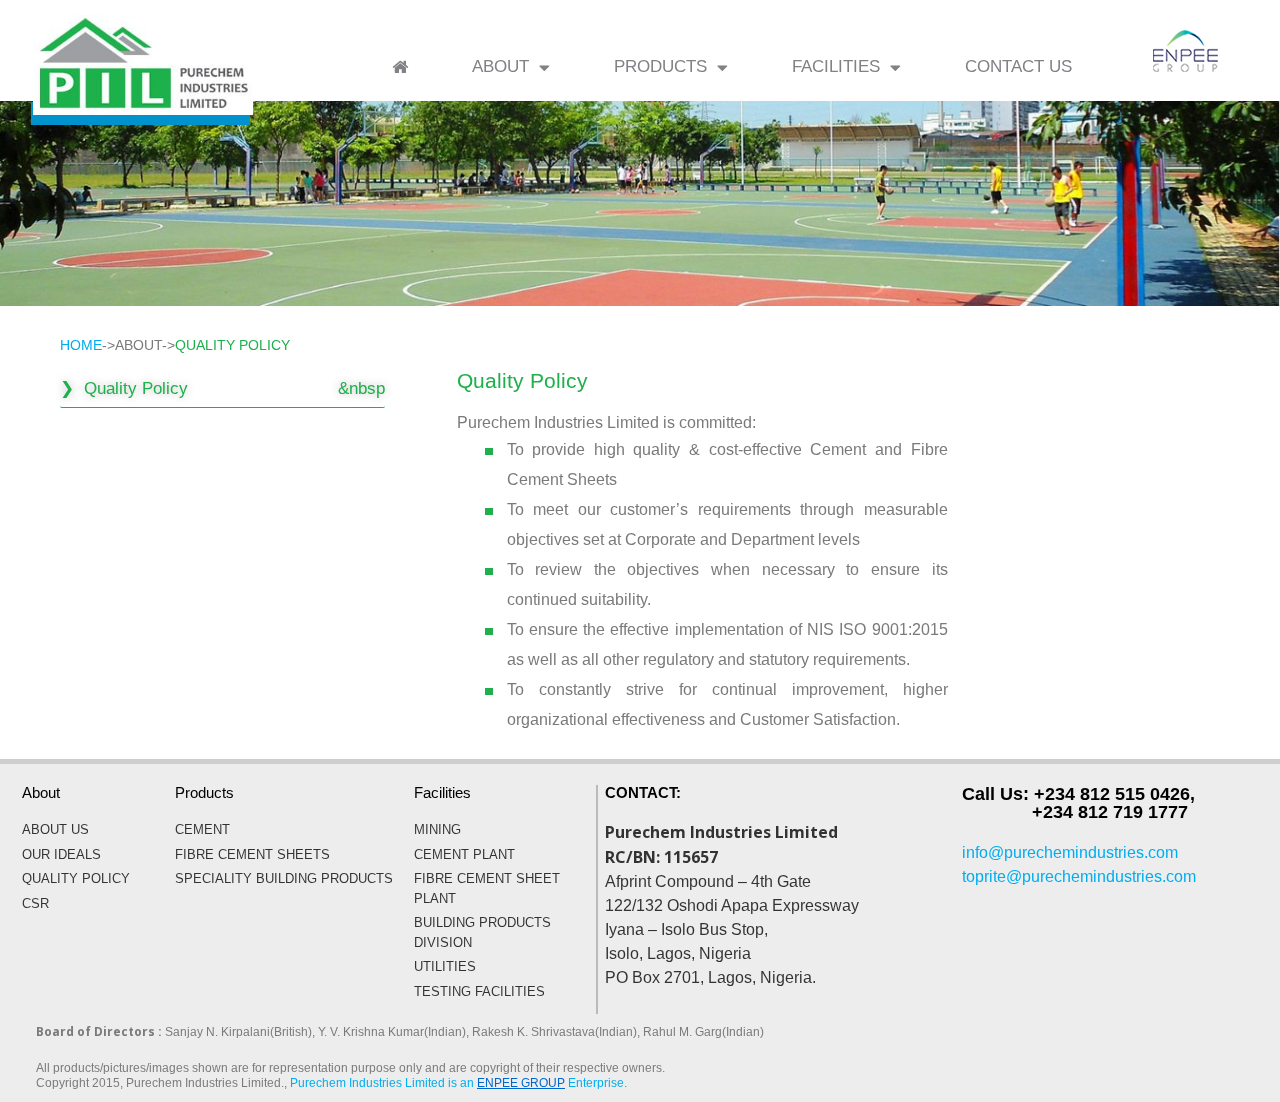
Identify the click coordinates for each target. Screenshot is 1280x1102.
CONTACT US (1018, 66)
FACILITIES (836, 66)
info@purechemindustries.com (1070, 852)
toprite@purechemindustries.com (1079, 876)
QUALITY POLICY (232, 345)
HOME (81, 345)
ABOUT (500, 66)
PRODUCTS (660, 66)
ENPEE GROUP (521, 1083)
